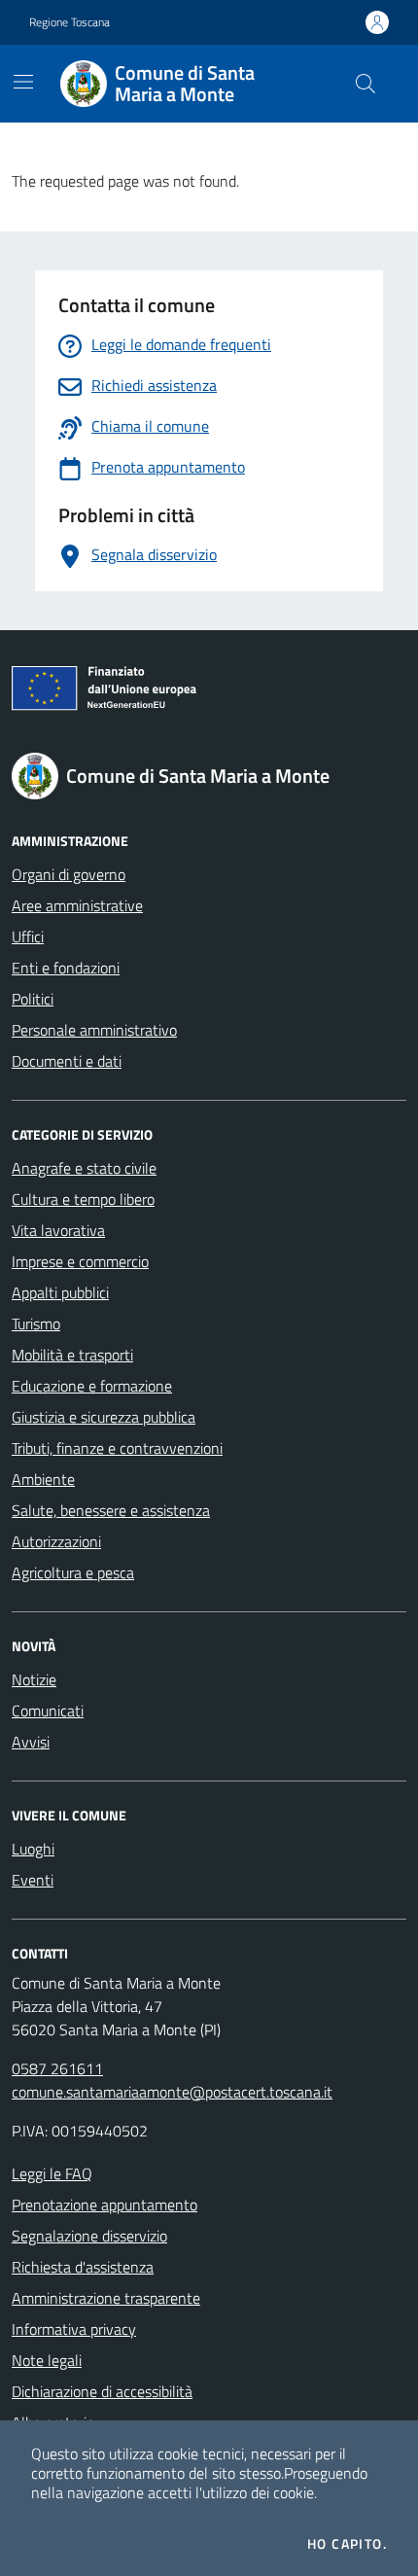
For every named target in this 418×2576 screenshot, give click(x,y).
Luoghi (33, 1849)
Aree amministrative (77, 905)
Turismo (36, 1323)
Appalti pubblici (60, 1292)
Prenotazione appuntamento (104, 2205)
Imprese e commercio (80, 1261)
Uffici (28, 936)
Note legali (47, 2360)
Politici (33, 999)
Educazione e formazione (92, 1386)
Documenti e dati (67, 1061)
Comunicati (48, 1711)
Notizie (34, 1679)
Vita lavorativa (58, 1230)
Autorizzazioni (56, 1541)
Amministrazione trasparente (106, 2298)
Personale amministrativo (94, 1030)
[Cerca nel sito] (366, 84)
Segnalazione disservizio (89, 2236)
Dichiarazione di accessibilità (102, 2391)
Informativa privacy (74, 2329)
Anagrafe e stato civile (84, 1168)
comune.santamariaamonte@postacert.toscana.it (172, 2092)
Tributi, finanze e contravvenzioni (117, 1448)
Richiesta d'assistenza (83, 2267)
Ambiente (43, 1479)
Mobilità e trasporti (72, 1355)
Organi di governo (69, 874)
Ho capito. (347, 2544)
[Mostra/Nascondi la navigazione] (23, 82)
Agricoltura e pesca (73, 1572)
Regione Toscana (70, 22)
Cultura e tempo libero (83, 1199)
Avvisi (31, 1742)
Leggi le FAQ (52, 2173)
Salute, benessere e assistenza (111, 1510)
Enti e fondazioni (66, 968)
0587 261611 (57, 2068)
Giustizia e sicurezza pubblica (104, 1417)
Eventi (33, 1880)
